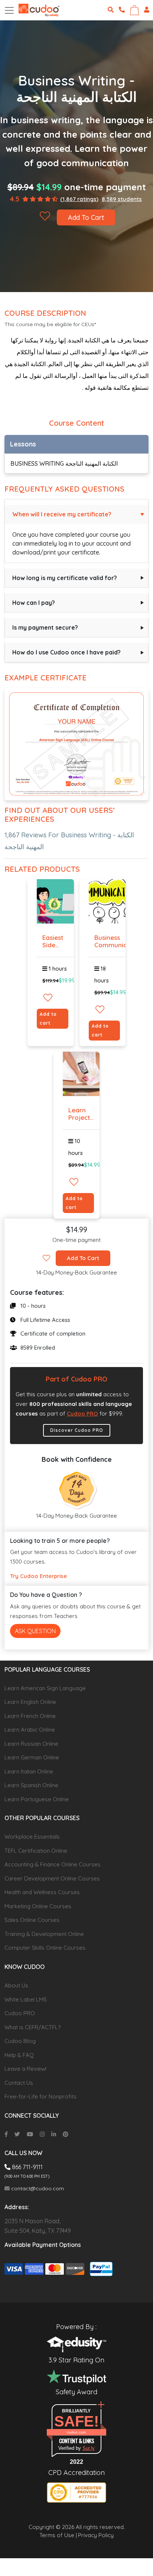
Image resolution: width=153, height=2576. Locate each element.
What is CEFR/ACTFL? (32, 2027)
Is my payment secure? (45, 627)
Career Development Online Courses (52, 1878)
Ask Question (35, 1631)
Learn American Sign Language (45, 1688)
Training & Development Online (44, 1934)
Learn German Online (32, 1757)
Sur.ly (89, 2448)
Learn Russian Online (31, 1744)
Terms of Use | (58, 2535)
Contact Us (19, 2083)
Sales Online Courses (32, 1920)
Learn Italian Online (29, 1771)
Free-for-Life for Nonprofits (40, 2096)
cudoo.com (76, 2432)
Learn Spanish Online (31, 1785)
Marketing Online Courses (38, 1906)
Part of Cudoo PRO (76, 1379)
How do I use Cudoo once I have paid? (66, 652)
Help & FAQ (19, 2055)
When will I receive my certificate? (62, 514)
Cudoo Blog (20, 2041)
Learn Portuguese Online (37, 1799)
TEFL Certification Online (36, 1851)
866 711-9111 (27, 2167)
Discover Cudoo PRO (77, 1430)
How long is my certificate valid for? (65, 578)
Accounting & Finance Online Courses (53, 1864)
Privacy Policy (96, 2535)
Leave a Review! (25, 2069)
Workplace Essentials (32, 1837)
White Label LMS (26, 1999)
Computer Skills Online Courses (45, 1948)
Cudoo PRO (82, 1413)
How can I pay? (34, 603)
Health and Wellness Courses (42, 1892)
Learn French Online (30, 1716)
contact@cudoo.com (37, 2188)
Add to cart (48, 1019)
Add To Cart (86, 217)
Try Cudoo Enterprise (38, 1576)
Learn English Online (30, 1702)
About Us (16, 1985)
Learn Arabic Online (30, 1730)
